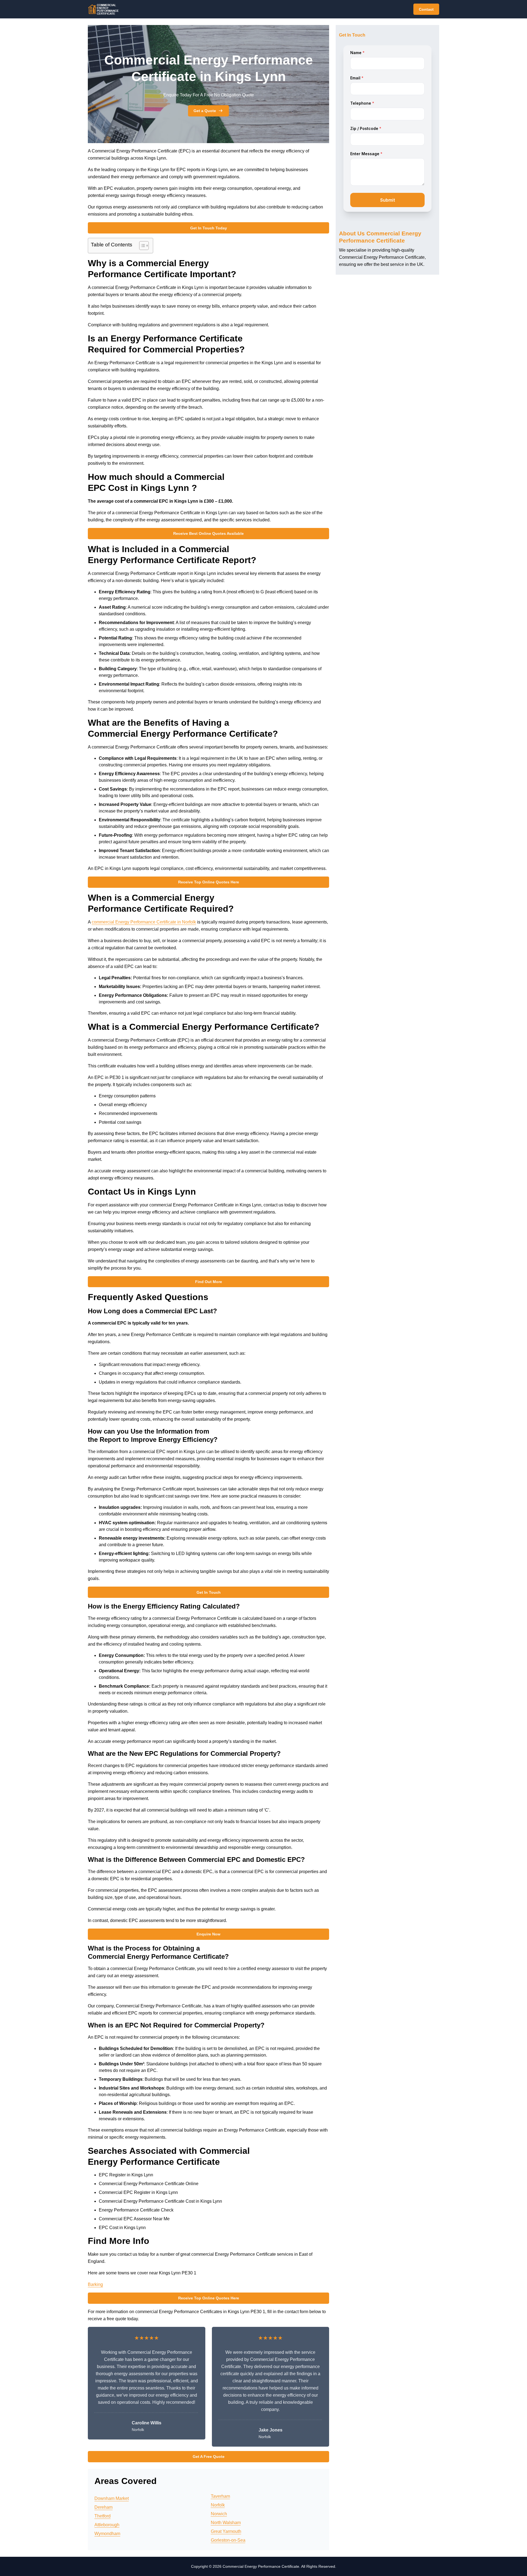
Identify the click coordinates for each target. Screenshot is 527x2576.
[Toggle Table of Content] (141, 246)
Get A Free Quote (209, 2457)
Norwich (219, 2514)
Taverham (220, 2496)
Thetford (103, 2516)
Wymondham (107, 2534)
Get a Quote (205, 111)
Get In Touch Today (209, 228)
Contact (426, 9)
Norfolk (218, 2505)
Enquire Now (208, 1934)
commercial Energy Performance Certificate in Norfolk (144, 922)
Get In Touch (209, 1592)
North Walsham (226, 2523)
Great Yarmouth (226, 2531)
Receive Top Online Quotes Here (209, 882)
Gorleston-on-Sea (228, 2540)
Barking (95, 2284)
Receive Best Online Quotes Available (208, 533)
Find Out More (209, 1282)
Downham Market (112, 2498)
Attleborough (107, 2525)
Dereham (103, 2507)
